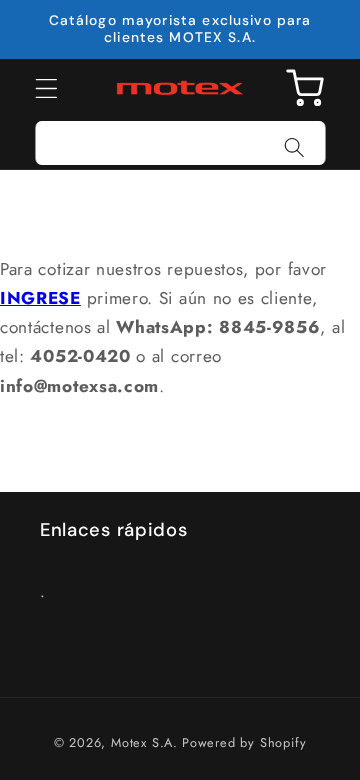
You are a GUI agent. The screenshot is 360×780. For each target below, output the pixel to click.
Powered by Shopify (244, 742)
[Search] (294, 147)
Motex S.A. (144, 742)
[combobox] (180, 143)
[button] (46, 88)
